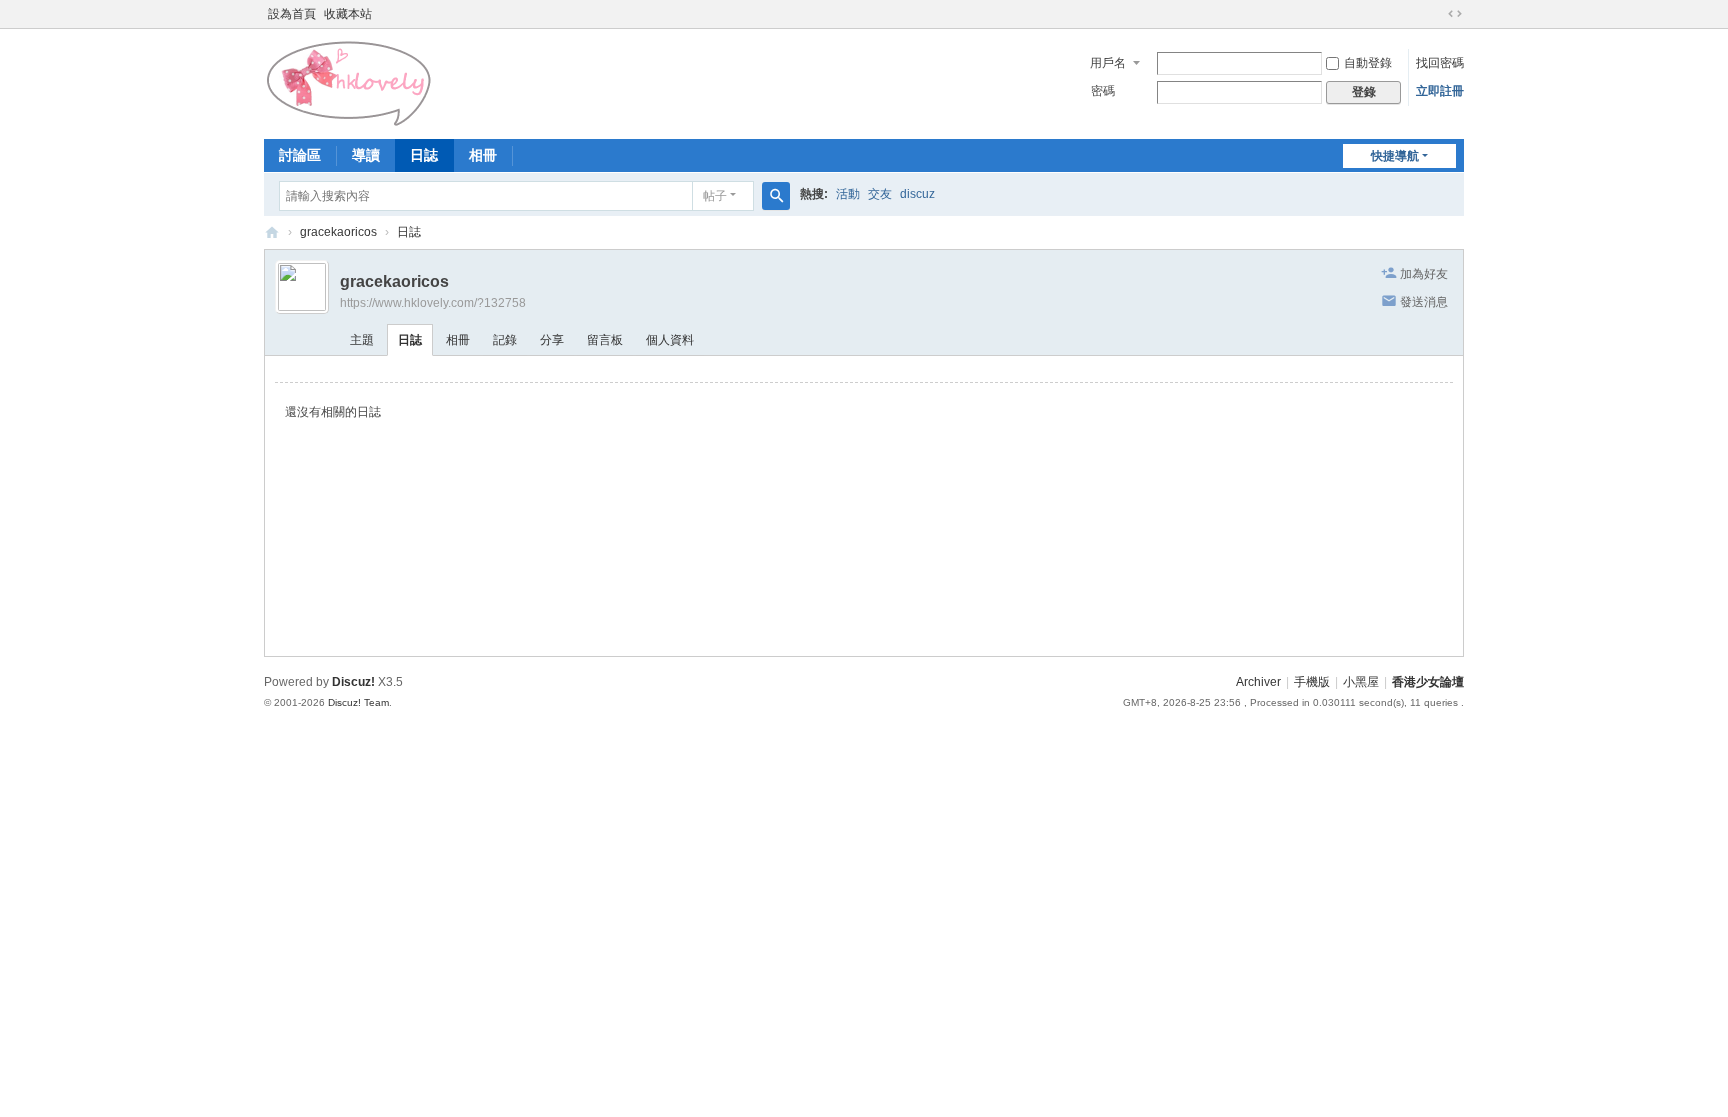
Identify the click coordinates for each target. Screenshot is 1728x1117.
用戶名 (1108, 63)
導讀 (366, 155)
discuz (917, 194)
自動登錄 (1368, 63)
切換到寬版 (1455, 14)
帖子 (715, 196)
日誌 (424, 155)
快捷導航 (1395, 156)
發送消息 (1424, 302)
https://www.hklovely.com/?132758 (433, 303)
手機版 (1312, 682)
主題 (362, 340)
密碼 (1103, 91)
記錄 (505, 340)
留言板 (605, 340)
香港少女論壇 (272, 232)
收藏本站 (348, 14)
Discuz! (353, 682)
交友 (880, 194)
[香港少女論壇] (350, 82)
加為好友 (1424, 274)
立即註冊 (1440, 91)
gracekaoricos (338, 232)
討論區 (300, 155)
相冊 (483, 155)
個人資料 (670, 340)
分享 (552, 340)
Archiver (1258, 682)
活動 (848, 194)
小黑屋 (1361, 682)
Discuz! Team (358, 702)
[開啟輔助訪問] (1436, 14)
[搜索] (776, 196)
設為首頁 (292, 14)
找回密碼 (1440, 63)
